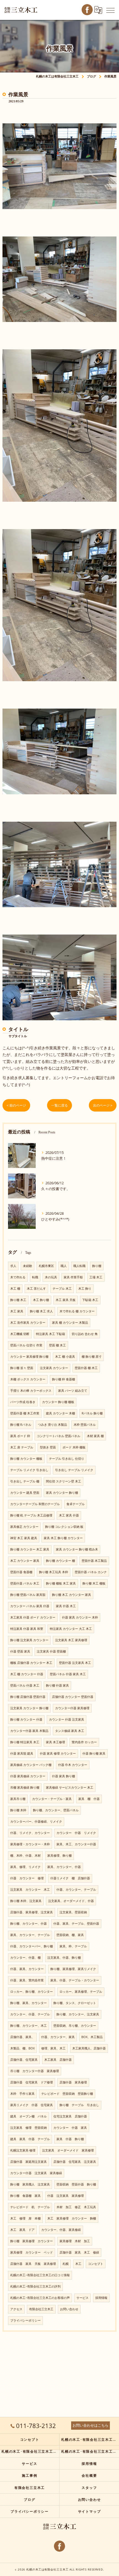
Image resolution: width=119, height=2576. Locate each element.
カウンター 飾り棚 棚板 (58, 1402)
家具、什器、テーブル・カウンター (75, 1980)
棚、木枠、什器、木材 (25, 1856)
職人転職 (79, 1266)
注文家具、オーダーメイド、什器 (71, 1901)
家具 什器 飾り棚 (70, 2139)
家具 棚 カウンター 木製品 (70, 1323)
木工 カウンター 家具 (25, 1561)
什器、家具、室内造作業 (27, 1980)
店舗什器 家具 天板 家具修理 (33, 2264)
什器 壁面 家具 (20, 1651)
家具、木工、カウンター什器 (76, 1844)
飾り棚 (97, 1266)
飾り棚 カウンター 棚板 (26, 1459)
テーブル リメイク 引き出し (29, 1470)
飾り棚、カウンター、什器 (29, 1924)
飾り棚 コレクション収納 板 (64, 1527)
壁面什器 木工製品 (94, 1561)
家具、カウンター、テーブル (30, 1935)
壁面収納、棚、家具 (70, 1935)
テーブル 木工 (62, 1289)
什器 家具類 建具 (22, 1753)
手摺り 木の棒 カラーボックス (31, 1391)
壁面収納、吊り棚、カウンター (75, 2026)
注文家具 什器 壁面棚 (51, 1651)
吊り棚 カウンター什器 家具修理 (35, 2071)
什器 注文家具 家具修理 (66, 2196)
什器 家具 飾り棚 (64, 1776)
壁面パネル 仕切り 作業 (26, 1345)
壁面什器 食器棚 (21, 1572)
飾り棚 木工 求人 (41, 1311)
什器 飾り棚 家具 (94, 1753)
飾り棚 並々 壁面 (22, 1368)
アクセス (16, 2309)
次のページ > (103, 1105)
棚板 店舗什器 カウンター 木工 (31, 1663)
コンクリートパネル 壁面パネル (59, 1436)
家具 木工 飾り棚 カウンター (63, 1538)
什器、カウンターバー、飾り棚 (32, 1946)
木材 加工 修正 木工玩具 (76, 2207)
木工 (78, 2264)
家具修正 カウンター (24, 1527)
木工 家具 (17, 1311)
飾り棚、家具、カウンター (29, 2003)
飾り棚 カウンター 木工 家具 (30, 1549)
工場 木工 (96, 1277)
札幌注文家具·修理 (23, 2150)
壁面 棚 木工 (57, 1345)
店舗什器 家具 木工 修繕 (79, 2252)
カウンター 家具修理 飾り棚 (29, 1357)
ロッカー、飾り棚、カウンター (32, 1992)
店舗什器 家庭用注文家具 (29, 2162)
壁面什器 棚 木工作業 (25, 1413)
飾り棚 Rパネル (21, 1425)
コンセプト (96, 2264)
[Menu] (110, 10)
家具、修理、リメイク (25, 1867)
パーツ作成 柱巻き (23, 1402)
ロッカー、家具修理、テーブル (81, 1992)
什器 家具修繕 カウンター (28, 1776)
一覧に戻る (59, 1105)
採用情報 (101, 2298)
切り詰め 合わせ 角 (85, 1334)
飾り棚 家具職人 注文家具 (30, 2184)
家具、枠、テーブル (73, 1946)
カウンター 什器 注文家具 (67, 1719)
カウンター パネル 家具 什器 (30, 1606)
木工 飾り (85, 1289)
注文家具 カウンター (54, 1368)
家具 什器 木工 (66, 1606)
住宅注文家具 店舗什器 (70, 2116)
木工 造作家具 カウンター (28, 1323)
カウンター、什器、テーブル (30, 2014)
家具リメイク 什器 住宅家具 (32, 2105)
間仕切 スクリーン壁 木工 (64, 1481)
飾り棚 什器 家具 (57, 1685)
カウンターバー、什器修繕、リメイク (36, 1822)
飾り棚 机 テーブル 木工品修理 (31, 1515)
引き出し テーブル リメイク (74, 1470)
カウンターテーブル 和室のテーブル (35, 1504)
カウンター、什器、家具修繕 (61, 2230)
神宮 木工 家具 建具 (24, 1538)
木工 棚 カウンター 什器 (27, 1674)
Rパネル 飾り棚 (92, 1413)
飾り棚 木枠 (18, 1810)
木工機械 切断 (20, 1334)
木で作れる (18, 1277)
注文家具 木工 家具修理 (71, 1640)
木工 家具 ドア (22, 2230)
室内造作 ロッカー (84, 1742)
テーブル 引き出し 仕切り (67, 1459)
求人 (13, 1266)
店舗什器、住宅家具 (24, 2060)
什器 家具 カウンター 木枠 (80, 1617)
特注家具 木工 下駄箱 (51, 1334)
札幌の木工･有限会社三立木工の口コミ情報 (40, 2275)
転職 (35, 1277)
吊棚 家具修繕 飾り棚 (25, 1787)
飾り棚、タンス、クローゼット (75, 2003)
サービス (82, 2298)
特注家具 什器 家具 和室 (27, 1629)
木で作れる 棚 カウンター (77, 1311)
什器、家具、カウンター (27, 1969)
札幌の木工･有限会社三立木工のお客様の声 (40, 2298)
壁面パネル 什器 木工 (25, 1685)
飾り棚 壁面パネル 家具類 (28, 1595)
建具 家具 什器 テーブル (30, 2139)
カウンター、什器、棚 (25, 1958)
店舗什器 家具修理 (73, 2082)
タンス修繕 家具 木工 (70, 1731)
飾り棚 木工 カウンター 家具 (72, 1595)
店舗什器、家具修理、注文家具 (32, 1912)
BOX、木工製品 (92, 2037)
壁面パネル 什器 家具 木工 (68, 1674)
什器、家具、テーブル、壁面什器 (76, 1924)
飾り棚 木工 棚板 (94, 1583)
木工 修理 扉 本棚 (25, 2218)
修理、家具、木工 (53, 2048)
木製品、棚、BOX (22, 2048)
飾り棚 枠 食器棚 (64, 1379)
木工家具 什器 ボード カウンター (33, 1617)
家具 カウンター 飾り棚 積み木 (77, 1549)
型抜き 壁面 (48, 1447)
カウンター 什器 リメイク (76, 1833)
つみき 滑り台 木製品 (52, 1425)
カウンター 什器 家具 (70, 2128)
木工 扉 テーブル (22, 1447)
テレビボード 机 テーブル (30, 2207)
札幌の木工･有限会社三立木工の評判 (35, 2286)
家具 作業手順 (73, 1277)
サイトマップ (90, 2511)
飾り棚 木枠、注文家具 (26, 1901)
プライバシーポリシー (25, 2320)
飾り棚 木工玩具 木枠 (54, 1572)
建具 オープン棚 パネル (29, 2116)
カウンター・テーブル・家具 (52, 1799)
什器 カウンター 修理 (27, 1878)
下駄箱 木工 (90, 1300)
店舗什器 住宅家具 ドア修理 (32, 2082)
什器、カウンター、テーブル (76, 1890)
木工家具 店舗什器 (58, 2060)
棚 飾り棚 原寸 (92, 1357)
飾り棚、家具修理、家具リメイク (73, 1969)
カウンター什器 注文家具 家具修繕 (36, 2173)
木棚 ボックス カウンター (28, 1379)
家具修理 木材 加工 (75, 2241)
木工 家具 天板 (66, 1300)
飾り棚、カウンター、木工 (29, 2026)
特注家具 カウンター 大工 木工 (71, 1629)
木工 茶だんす (36, 1289)
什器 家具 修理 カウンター (58, 1753)
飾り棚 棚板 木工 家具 (61, 1583)
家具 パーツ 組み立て (73, 1391)
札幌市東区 (46, 1266)
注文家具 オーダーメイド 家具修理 (68, 2150)
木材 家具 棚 (95, 1436)
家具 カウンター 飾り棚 (62, 1493)
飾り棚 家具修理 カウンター (32, 2241)
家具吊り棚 (18, 1799)
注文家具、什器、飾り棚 (64, 1958)
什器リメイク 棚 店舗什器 (70, 1878)
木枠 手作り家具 (22, 2094)
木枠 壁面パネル (85, 1425)
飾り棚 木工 (18, 1300)
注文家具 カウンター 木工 (30, 1890)
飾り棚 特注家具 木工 (25, 1742)
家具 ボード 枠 (20, 1436)
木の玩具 (51, 1277)
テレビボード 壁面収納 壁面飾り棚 (67, 2094)
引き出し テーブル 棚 (25, 1481)
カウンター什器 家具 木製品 (29, 1731)
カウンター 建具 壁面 (25, 1493)
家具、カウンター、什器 (64, 1867)
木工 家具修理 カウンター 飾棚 (72, 2218)
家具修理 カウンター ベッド (32, 2252)
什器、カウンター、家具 (58, 2037)
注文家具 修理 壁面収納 (29, 2128)
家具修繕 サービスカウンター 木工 (70, 1787)
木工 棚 (15, 1289)
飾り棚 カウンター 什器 (26, 1719)
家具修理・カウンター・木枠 (30, 1844)
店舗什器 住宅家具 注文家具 (75, 2162)
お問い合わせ (69, 2309)
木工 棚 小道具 (65, 1357)
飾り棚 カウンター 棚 (60, 1561)
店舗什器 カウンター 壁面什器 (73, 1697)
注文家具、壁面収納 (73, 1912)
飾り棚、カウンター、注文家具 (78, 2014)
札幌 (66, 2264)
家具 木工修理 (55, 1742)
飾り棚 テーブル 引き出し (79, 2105)
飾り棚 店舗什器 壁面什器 (28, 1697)
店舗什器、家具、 (22, 2037)
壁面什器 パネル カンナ (91, 1572)
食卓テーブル (76, 1504)
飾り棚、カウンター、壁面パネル (56, 1810)
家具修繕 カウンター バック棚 (31, 1765)
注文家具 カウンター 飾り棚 (29, 1708)
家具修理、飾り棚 (59, 1856)
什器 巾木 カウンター (73, 1765)
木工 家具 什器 (69, 1515)
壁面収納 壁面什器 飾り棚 (76, 2184)
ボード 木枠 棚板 (74, 1447)
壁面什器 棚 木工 (86, 1368)
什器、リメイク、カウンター (30, 1833)
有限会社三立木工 (41, 2309)
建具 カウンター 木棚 (60, 1413)
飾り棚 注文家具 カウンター (29, 1640)
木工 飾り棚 (41, 1300)
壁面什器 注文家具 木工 (75, 1663)
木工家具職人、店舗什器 (89, 2048)
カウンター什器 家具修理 (72, 1708)
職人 (64, 1266)
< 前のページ (16, 1105)
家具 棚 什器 (89, 1799)
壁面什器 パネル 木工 (25, 1583)
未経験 (28, 1266)
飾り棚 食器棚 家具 (25, 2196)
